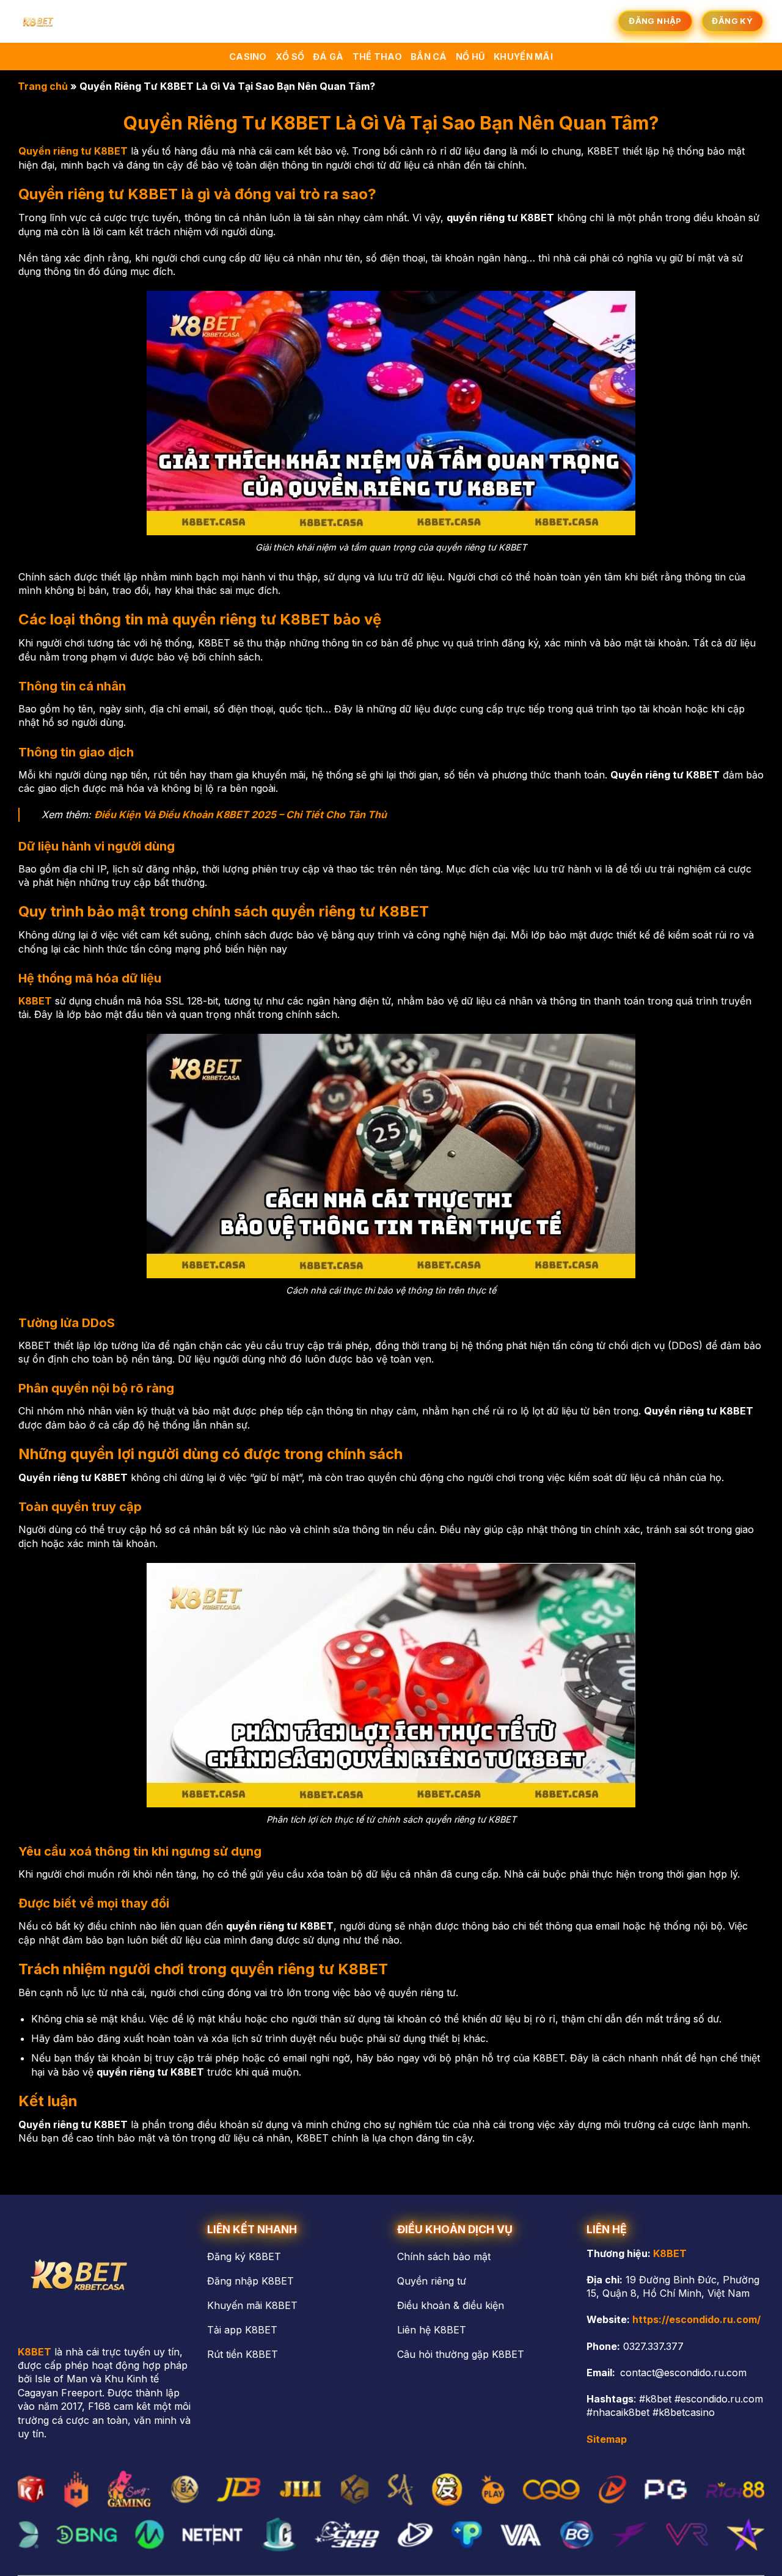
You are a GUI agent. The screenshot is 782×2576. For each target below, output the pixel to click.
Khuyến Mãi (523, 57)
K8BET (670, 2253)
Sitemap (607, 2439)
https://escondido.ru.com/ (696, 2319)
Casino (248, 57)
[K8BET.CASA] (70, 21)
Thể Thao (377, 57)
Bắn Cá (429, 57)
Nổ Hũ (470, 57)
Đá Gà (328, 57)
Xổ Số (290, 57)
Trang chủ (43, 86)
